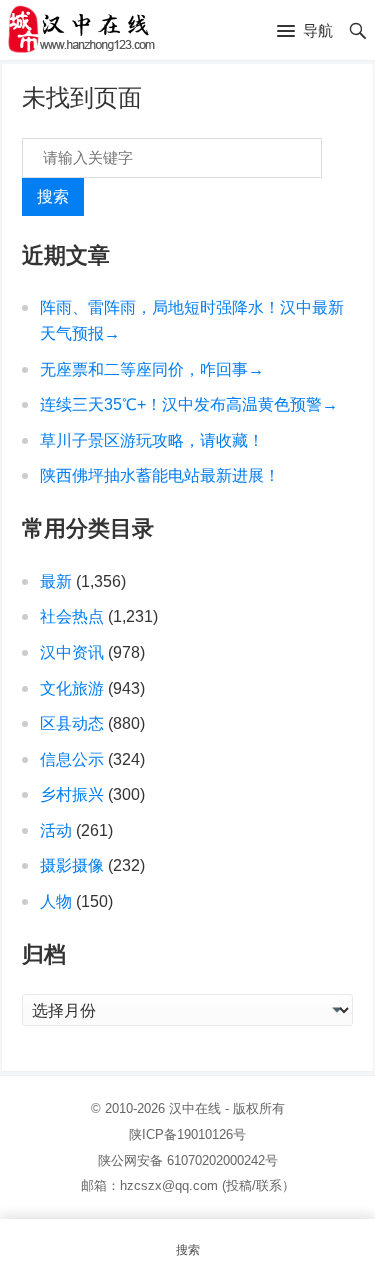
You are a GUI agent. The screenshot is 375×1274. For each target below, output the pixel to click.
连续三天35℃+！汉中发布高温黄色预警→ (189, 404)
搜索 (53, 196)
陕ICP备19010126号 (187, 1134)
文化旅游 (72, 688)
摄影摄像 (72, 865)
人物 (56, 901)
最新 (56, 581)
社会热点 (72, 616)
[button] (305, 32)
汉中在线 (195, 1108)
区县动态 (72, 723)
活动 (56, 830)
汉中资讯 (72, 652)
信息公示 (72, 759)
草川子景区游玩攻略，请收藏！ (152, 440)
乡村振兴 (72, 794)
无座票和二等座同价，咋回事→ (152, 369)
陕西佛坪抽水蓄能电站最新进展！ (160, 475)
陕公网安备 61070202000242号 (188, 1160)
